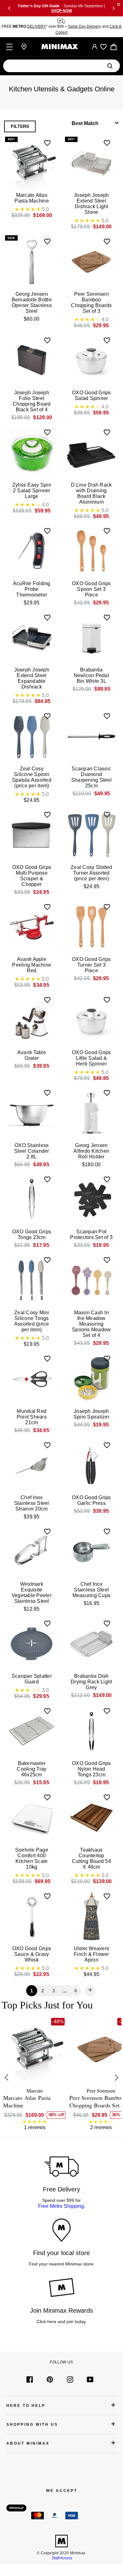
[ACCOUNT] (95, 47)
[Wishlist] (103, 47)
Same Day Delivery (84, 26)
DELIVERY (37, 26)
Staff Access (61, 2558)
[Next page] (90, 1991)
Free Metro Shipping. (62, 2206)
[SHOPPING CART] (114, 47)
